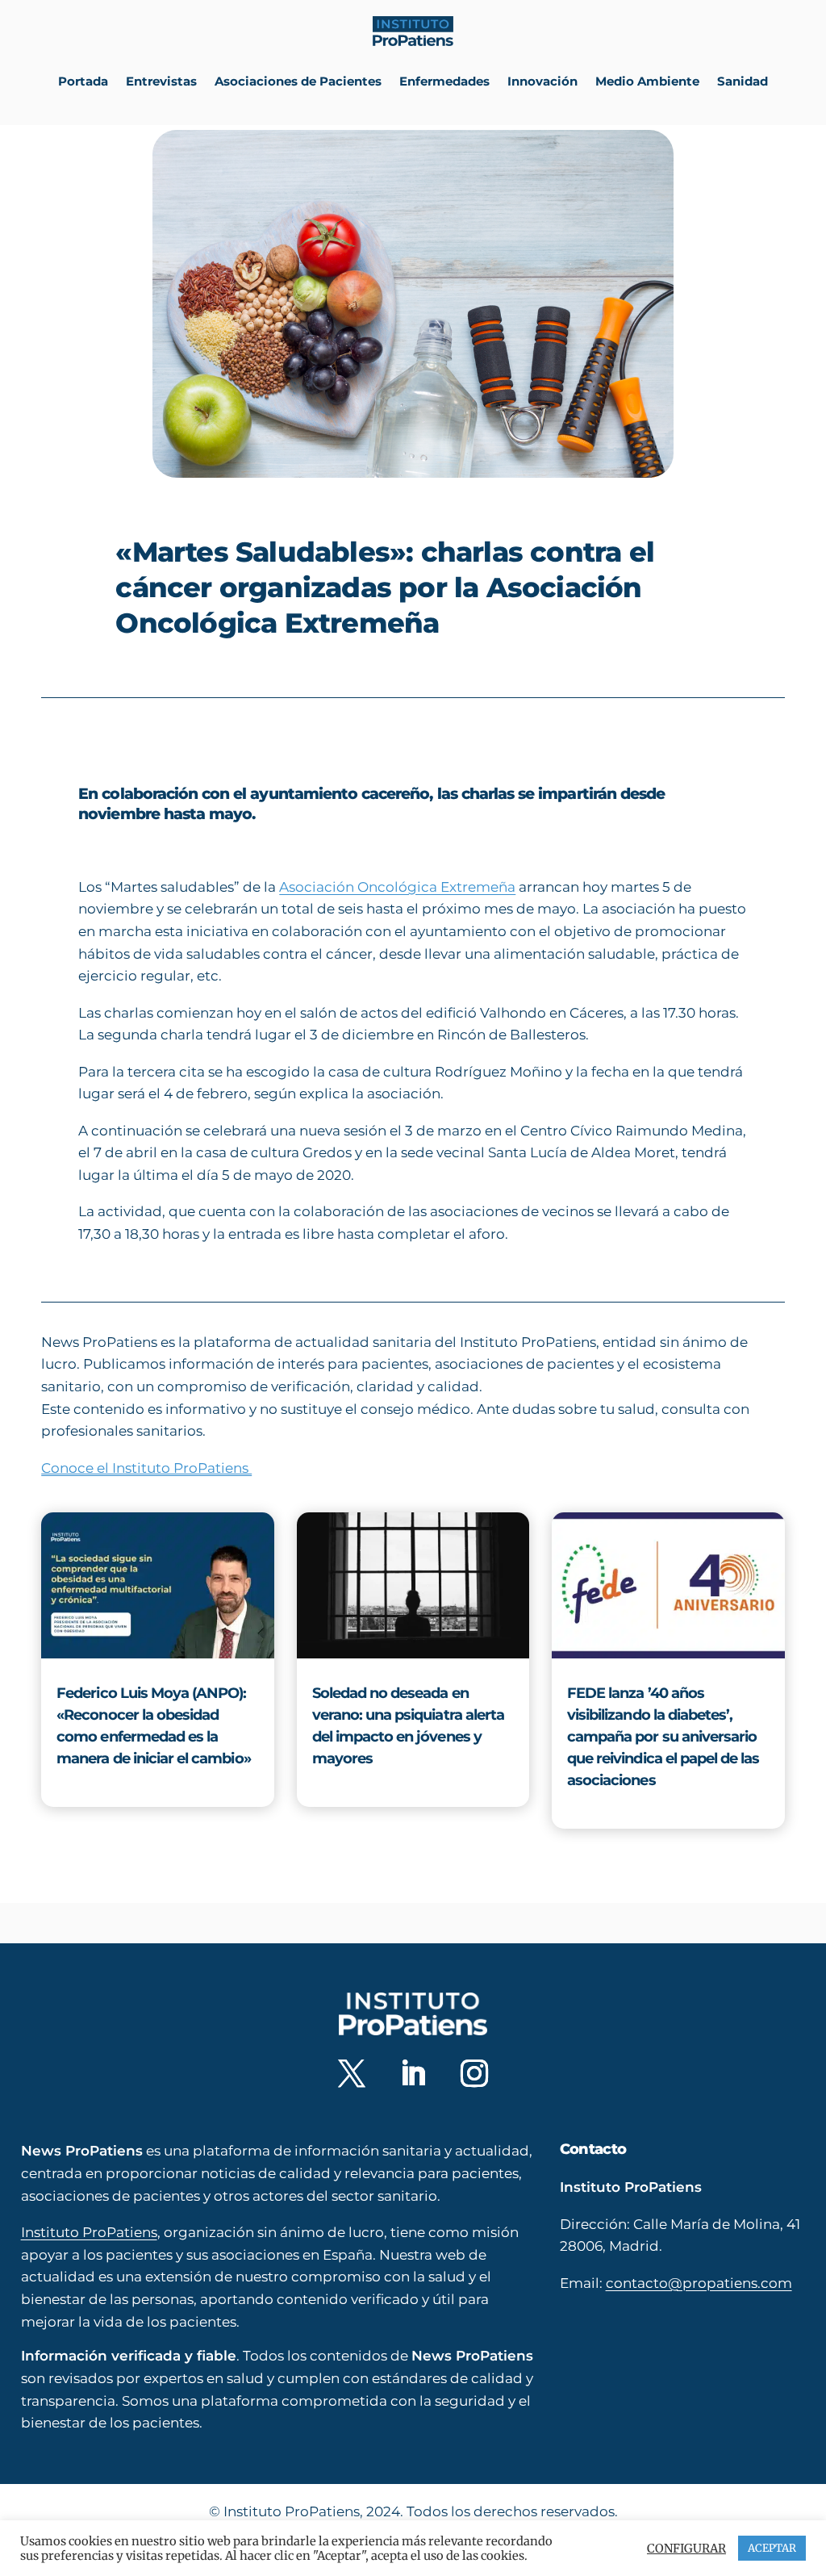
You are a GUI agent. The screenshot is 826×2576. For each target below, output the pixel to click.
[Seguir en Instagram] (474, 2073)
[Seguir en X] (352, 2073)
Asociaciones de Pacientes (298, 81)
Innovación (542, 81)
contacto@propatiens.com (699, 2283)
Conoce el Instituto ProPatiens (146, 1468)
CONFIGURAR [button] (686, 2549)
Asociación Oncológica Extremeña (397, 887)
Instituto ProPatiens (89, 2232)
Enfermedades (444, 81)
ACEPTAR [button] (772, 2548)
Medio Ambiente (647, 81)
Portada (83, 81)
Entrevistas (161, 81)
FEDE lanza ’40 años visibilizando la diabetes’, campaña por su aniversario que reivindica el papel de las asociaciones (663, 1737)
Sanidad (743, 81)
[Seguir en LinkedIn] (413, 2073)
